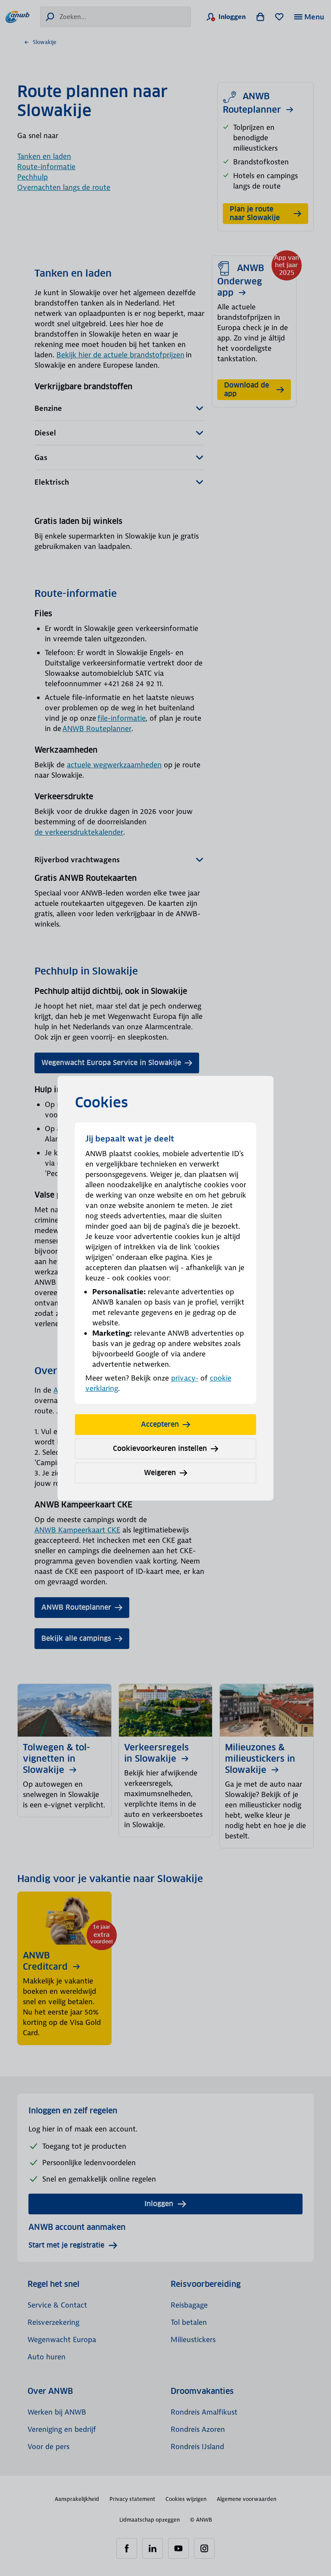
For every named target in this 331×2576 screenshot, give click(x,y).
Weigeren (160, 1473)
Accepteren (160, 1424)
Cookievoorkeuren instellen (160, 1449)
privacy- (185, 1378)
